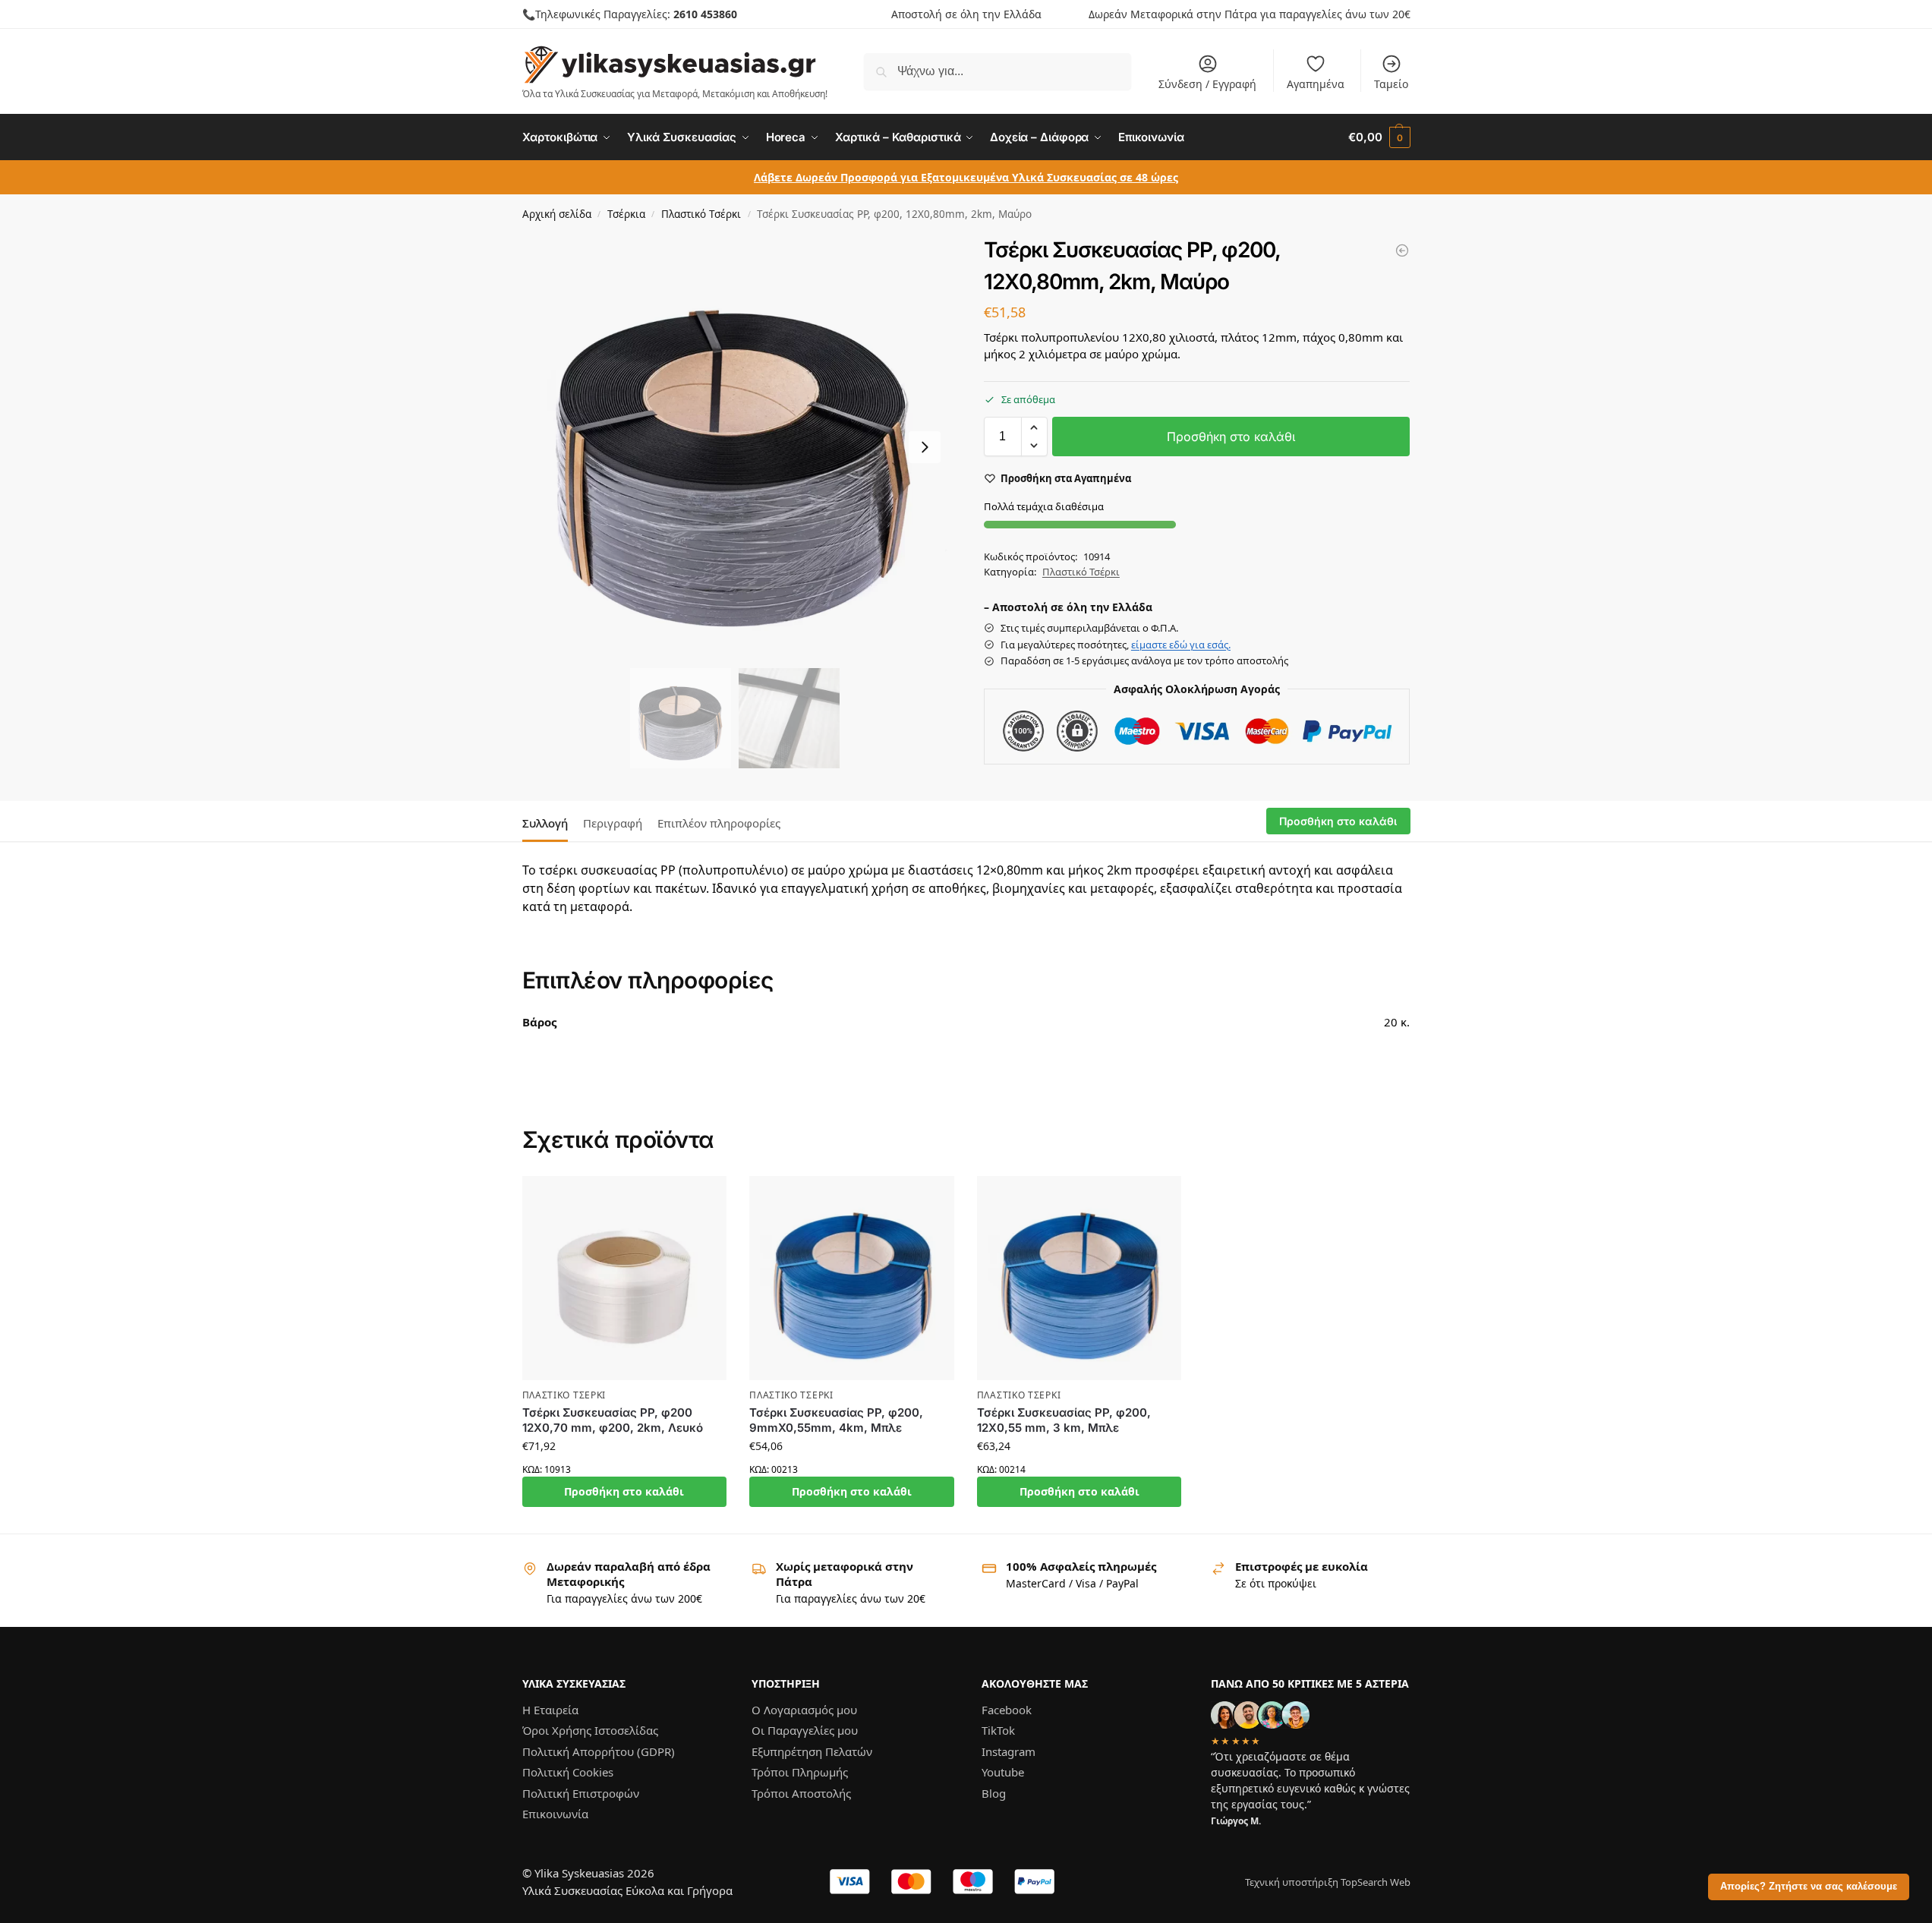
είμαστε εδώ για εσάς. (1181, 645)
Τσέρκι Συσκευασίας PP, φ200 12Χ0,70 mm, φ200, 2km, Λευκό (613, 1420)
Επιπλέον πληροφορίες (719, 823)
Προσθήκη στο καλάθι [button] (624, 1491)
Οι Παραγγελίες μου (805, 1730)
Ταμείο (1391, 84)
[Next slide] (925, 447)
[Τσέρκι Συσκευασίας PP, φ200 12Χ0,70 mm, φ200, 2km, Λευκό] (625, 1278)
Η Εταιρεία (550, 1709)
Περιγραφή (613, 823)
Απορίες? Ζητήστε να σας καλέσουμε (1809, 1887)
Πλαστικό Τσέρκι (701, 214)
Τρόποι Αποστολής (801, 1792)
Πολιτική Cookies (568, 1772)
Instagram (1009, 1751)
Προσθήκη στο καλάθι (1231, 437)
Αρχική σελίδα (557, 214)
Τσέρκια (626, 214)
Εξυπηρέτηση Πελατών (812, 1751)
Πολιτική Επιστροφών (581, 1792)
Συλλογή (545, 823)
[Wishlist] (704, 1199)
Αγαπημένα (1316, 84)
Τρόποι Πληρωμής (800, 1772)
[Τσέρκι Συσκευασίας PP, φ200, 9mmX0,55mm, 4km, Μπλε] (1402, 251)
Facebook (1007, 1709)
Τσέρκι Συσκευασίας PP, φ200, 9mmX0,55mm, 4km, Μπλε (836, 1420)
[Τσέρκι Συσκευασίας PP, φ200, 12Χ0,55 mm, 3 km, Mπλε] (1079, 1278)
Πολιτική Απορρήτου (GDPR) (599, 1751)
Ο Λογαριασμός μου (804, 1709)
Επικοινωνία (555, 1814)
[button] (1379, 137)
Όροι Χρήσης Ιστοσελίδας (590, 1730)
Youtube (1003, 1772)
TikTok (998, 1730)
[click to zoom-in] (736, 447)
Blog (994, 1792)
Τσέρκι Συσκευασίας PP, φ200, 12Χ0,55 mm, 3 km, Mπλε (1064, 1420)
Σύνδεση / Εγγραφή (1207, 84)
